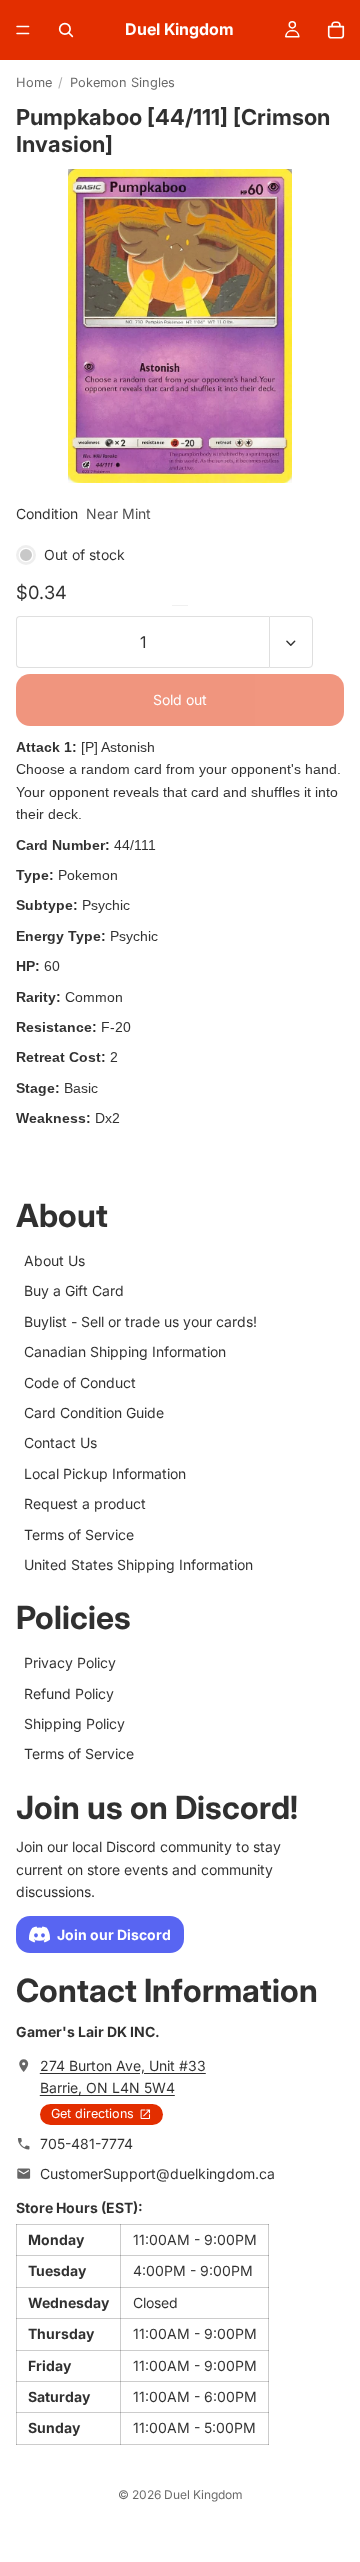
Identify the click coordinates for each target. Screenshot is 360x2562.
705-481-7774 (86, 2142)
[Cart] (336, 30)
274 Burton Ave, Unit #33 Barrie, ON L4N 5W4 (123, 2075)
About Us (54, 1260)
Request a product (85, 1503)
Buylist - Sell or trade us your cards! (140, 1320)
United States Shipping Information (138, 1563)
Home (34, 82)
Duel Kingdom (203, 2494)
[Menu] (23, 30)
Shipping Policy (74, 1723)
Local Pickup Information (105, 1472)
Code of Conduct (80, 1381)
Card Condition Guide (94, 1411)
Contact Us (60, 1442)
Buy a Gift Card (74, 1290)
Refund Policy (69, 1692)
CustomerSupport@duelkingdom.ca (157, 2173)
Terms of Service (79, 1533)
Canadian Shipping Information (125, 1351)
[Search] (66, 30)
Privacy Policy (70, 1662)
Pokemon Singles (122, 82)
